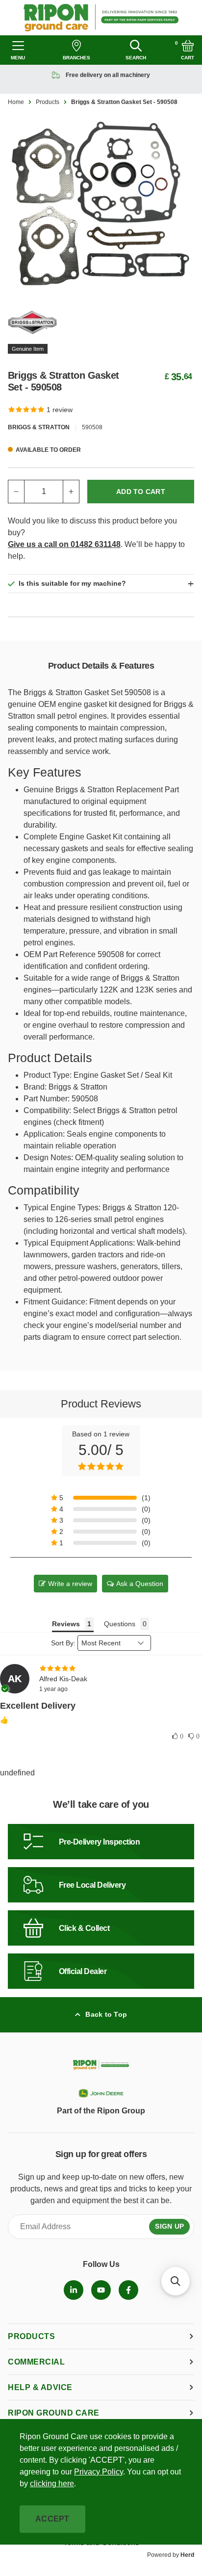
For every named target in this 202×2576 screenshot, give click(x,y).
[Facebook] (128, 2290)
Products (48, 102)
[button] (101, 1498)
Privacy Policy (99, 2472)
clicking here (52, 2484)
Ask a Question (140, 1584)
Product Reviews (101, 1404)
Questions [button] (120, 1624)
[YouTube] (101, 2290)
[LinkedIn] (74, 2290)
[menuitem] (74, 2290)
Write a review (70, 1584)
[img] (101, 1668)
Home (16, 102)
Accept (52, 2519)
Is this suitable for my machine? (72, 583)
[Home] (101, 18)
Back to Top (106, 2014)
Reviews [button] (66, 1624)
